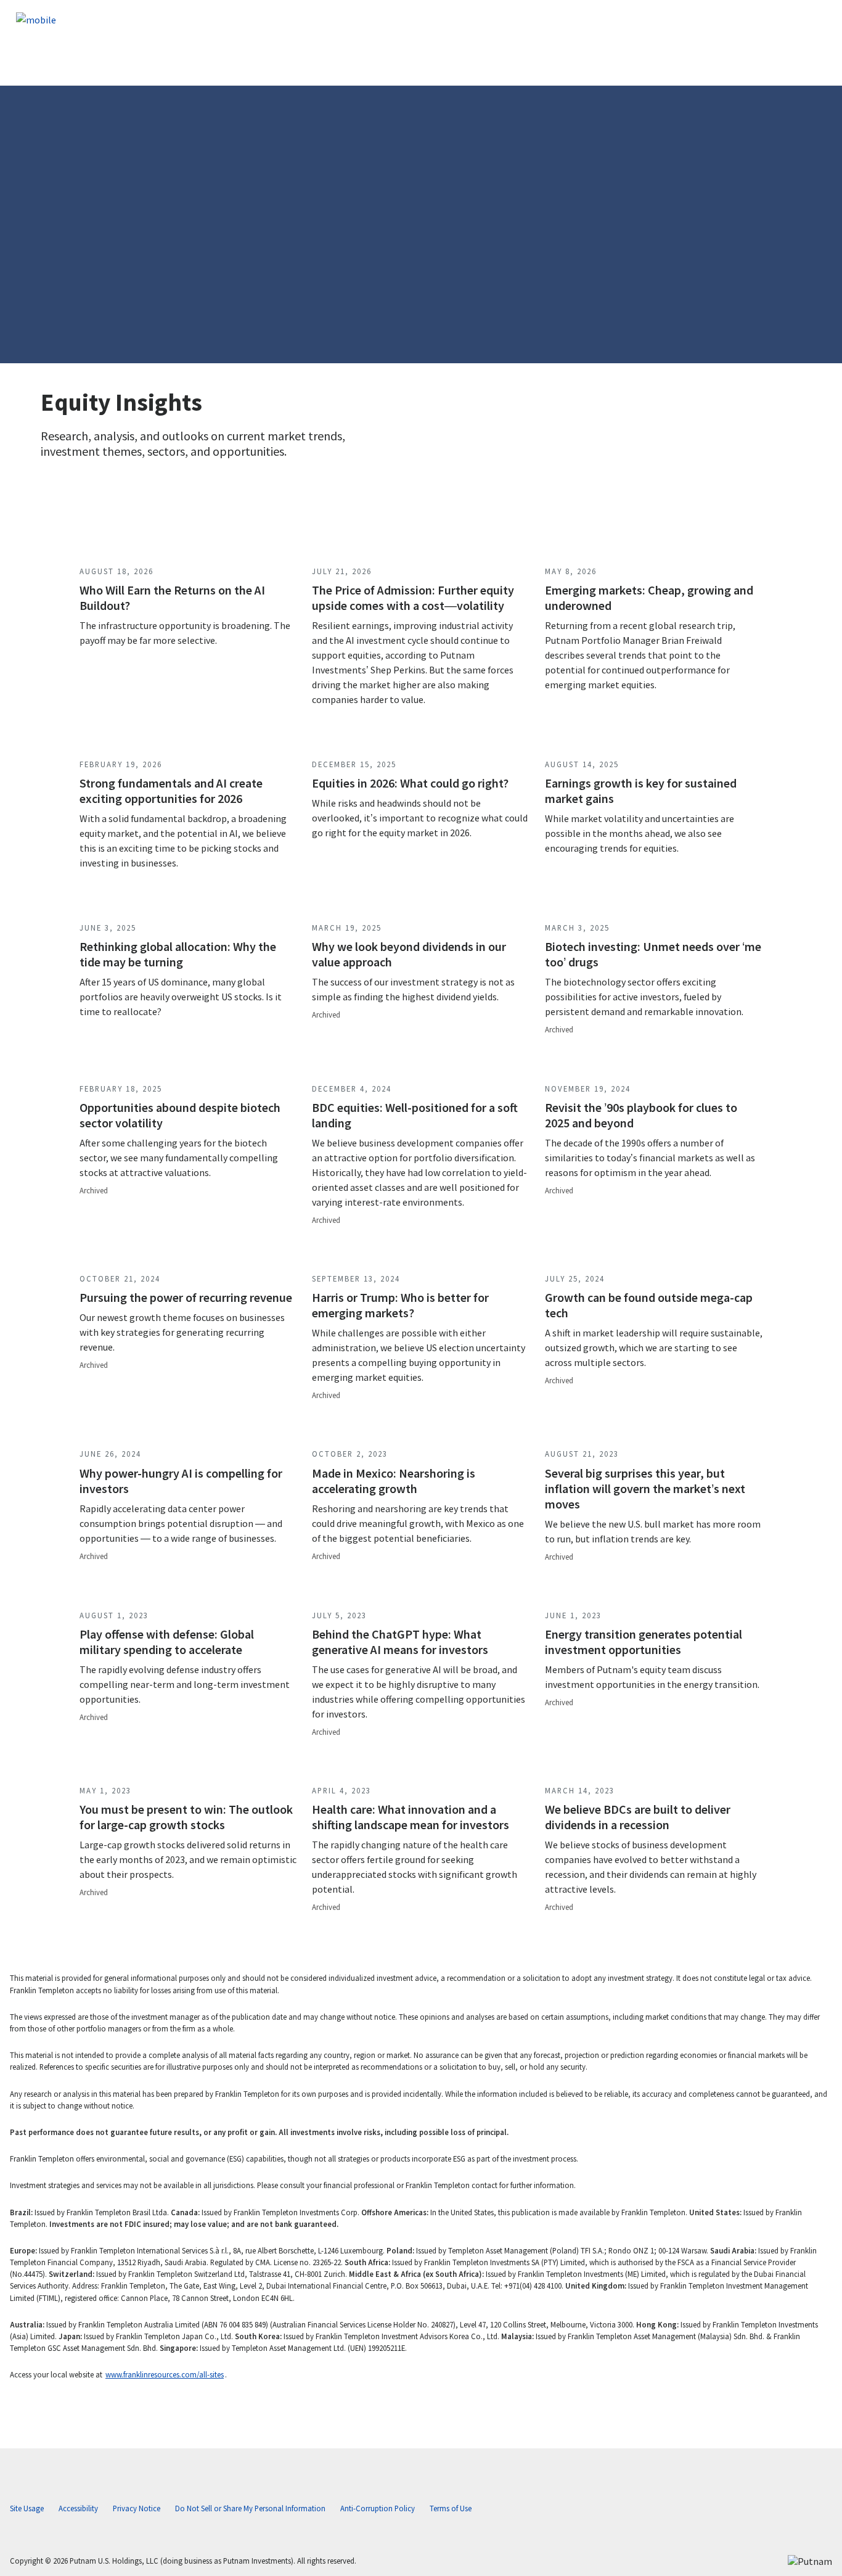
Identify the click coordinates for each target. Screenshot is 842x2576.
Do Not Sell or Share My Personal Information (250, 2508)
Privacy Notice (137, 2508)
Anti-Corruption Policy (378, 2508)
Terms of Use (451, 2508)
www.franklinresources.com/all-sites (165, 2374)
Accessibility (78, 2508)
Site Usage (27, 2508)
